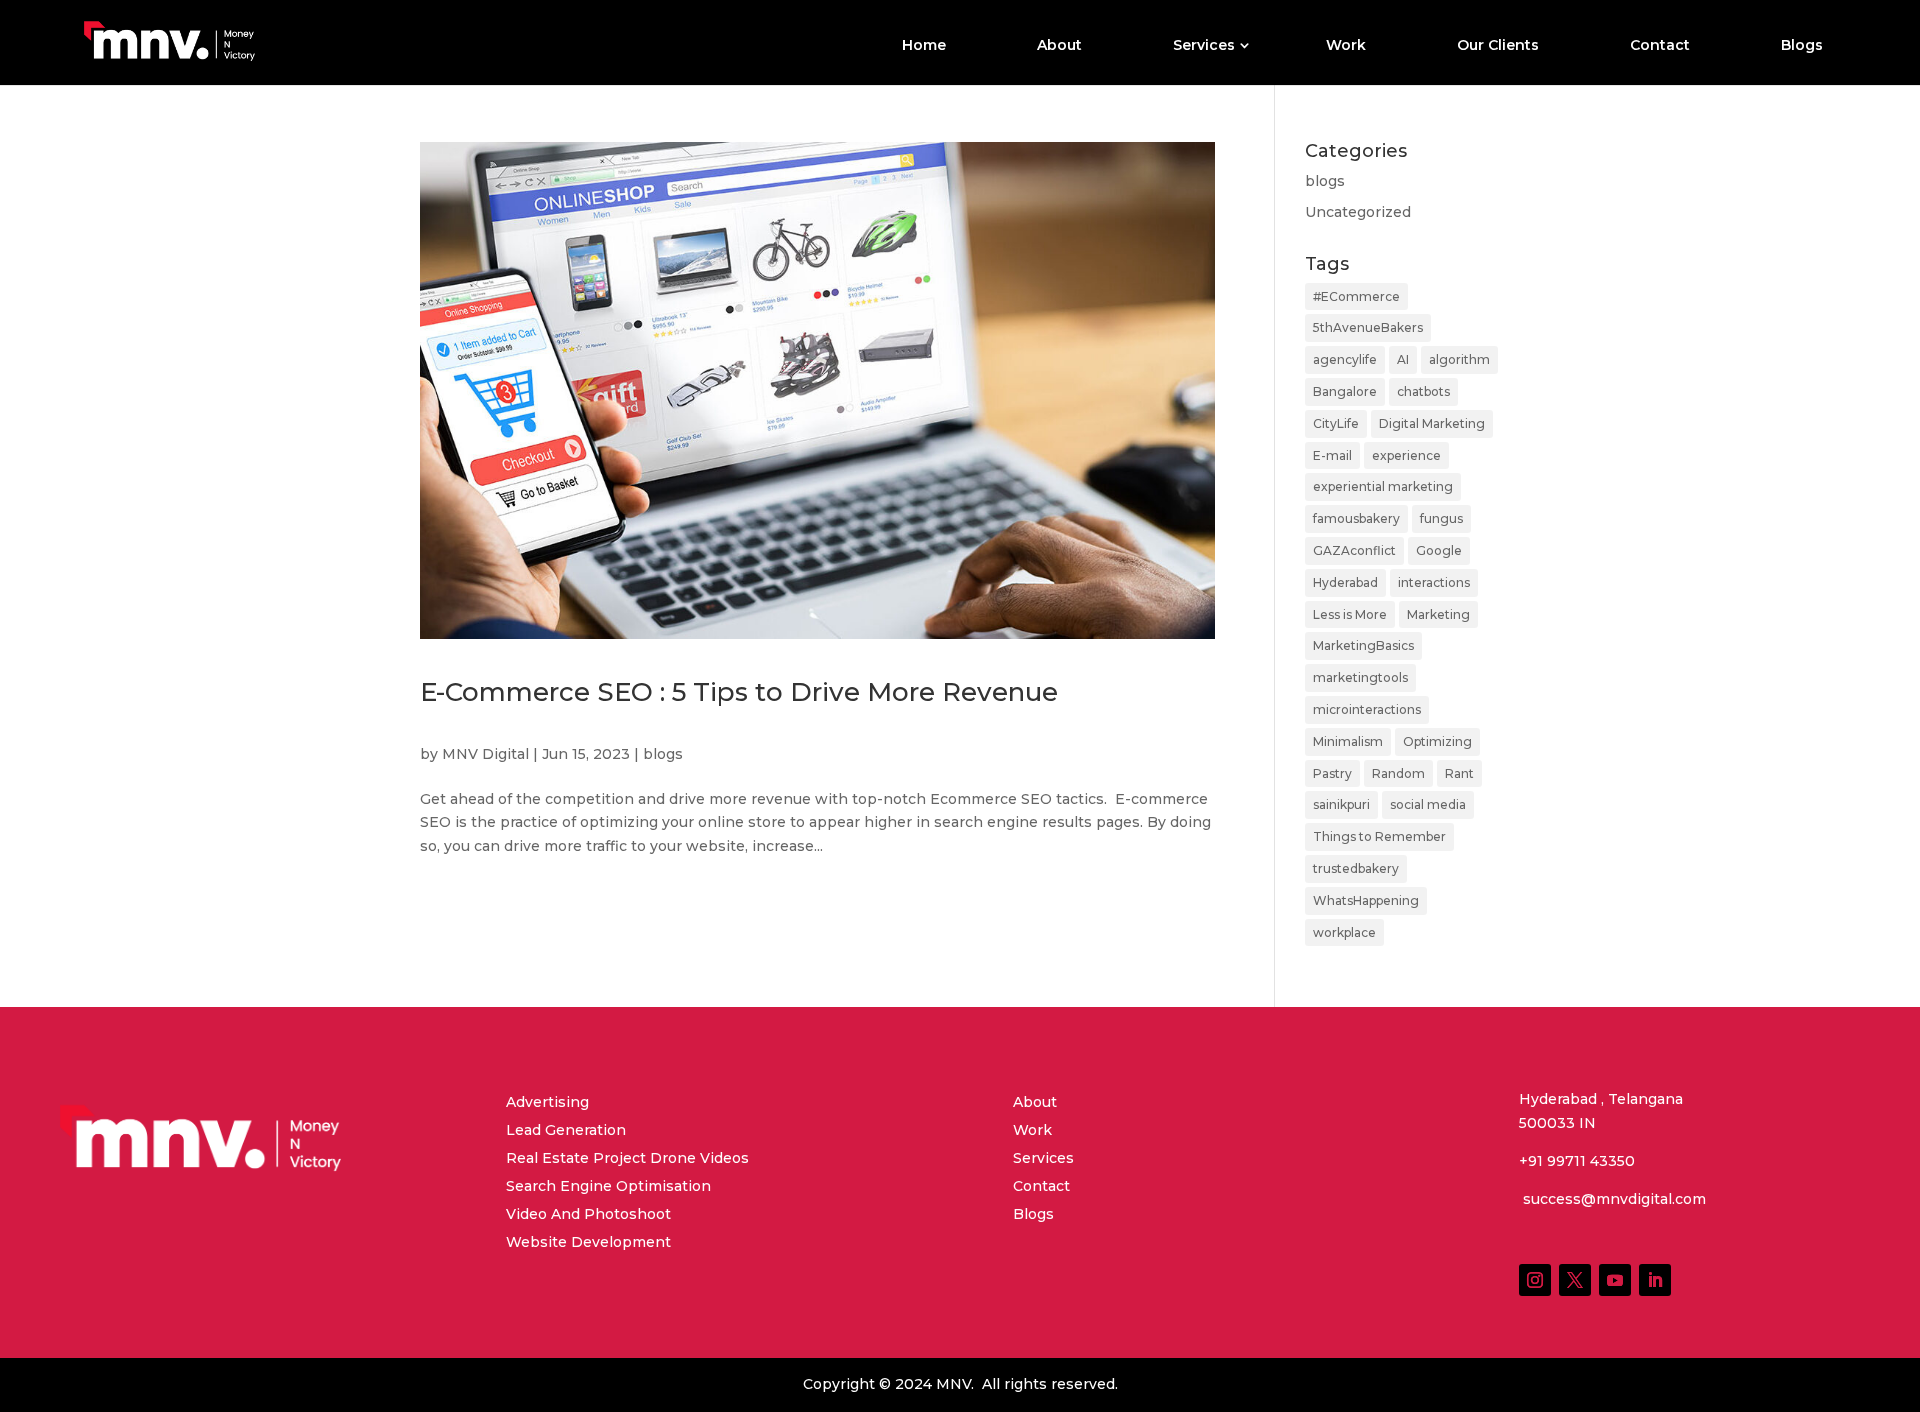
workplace (1344, 932)
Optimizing (1437, 741)
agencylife (1345, 359)
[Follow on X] (1575, 1280)
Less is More (1350, 614)
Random (1398, 773)
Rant (1459, 773)
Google (1439, 550)
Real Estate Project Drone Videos (627, 1158)
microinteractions (1367, 709)
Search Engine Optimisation (608, 1186)
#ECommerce (1356, 296)
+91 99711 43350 (1577, 1161)
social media (1428, 804)
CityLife (1336, 423)
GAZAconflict (1354, 550)
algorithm (1459, 359)
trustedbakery (1356, 868)
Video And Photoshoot (588, 1214)
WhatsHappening (1366, 900)
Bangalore (1345, 391)
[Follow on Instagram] (1535, 1280)
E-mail (1332, 455)
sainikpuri (1341, 804)
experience (1406, 455)
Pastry (1332, 773)
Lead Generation (566, 1130)
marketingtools (1360, 677)
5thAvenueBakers (1368, 327)
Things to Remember (1379, 836)
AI (1403, 359)
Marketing (1438, 614)
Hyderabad (1345, 582)
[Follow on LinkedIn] (1655, 1280)
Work (1346, 46)
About (1059, 46)
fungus (1441, 518)
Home (924, 46)
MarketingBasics (1363, 645)
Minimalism (1348, 741)
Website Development (588, 1242)
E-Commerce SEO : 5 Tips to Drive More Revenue (739, 692)
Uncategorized (1358, 212)
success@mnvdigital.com (1612, 1199)
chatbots (1423, 391)
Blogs (1802, 46)
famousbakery (1356, 518)
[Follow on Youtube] (1615, 1280)
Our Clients (1498, 46)
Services (1204, 46)
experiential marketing (1383, 486)
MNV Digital (485, 754)
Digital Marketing (1432, 423)
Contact (1660, 46)
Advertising (547, 1102)
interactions (1434, 582)
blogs (663, 754)
